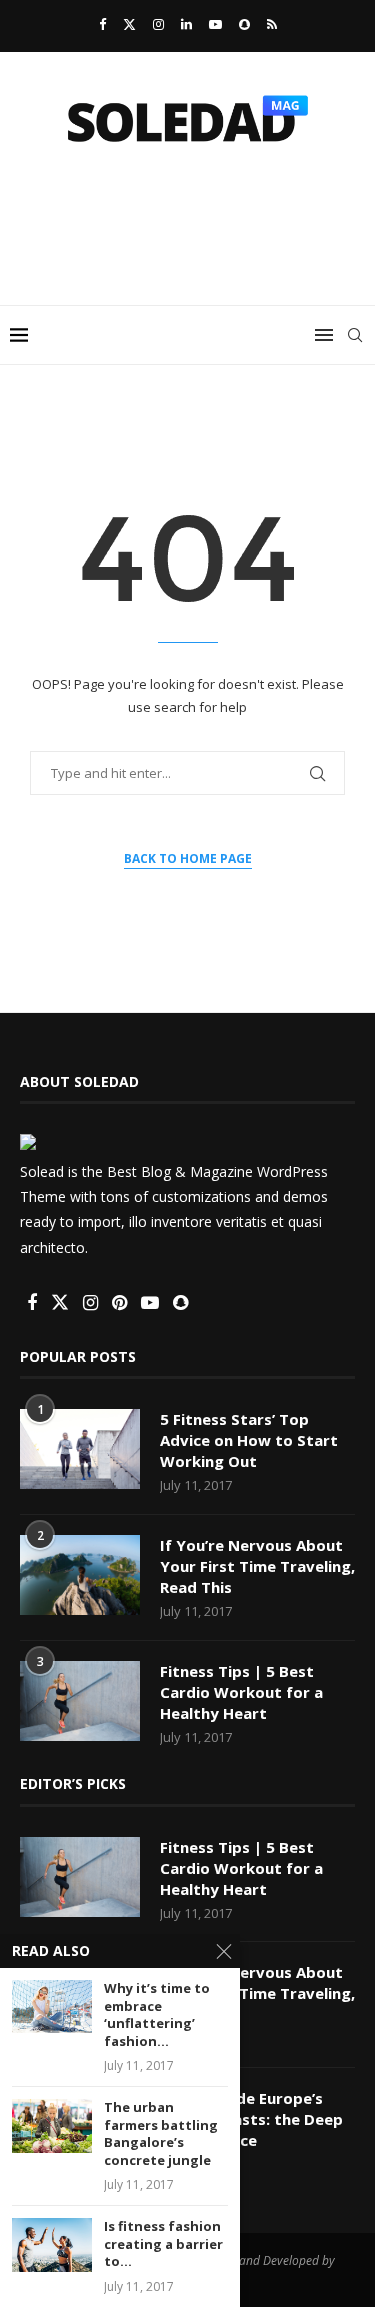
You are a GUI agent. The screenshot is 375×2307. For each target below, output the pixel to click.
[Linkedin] (186, 24)
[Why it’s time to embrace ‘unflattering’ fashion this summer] (52, 2006)
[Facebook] (102, 24)
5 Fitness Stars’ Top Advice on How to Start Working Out (249, 1440)
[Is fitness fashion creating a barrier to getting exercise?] (52, 2244)
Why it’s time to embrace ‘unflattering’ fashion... (157, 2015)
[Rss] (272, 24)
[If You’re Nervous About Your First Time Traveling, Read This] (80, 1575)
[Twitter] (129, 24)
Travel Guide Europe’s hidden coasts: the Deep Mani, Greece (251, 2119)
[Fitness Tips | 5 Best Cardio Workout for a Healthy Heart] (80, 1701)
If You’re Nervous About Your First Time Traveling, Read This (257, 1566)
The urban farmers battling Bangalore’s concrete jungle (161, 2134)
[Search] (355, 335)
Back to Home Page (188, 858)
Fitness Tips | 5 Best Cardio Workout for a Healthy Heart (241, 1692)
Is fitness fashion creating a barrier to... (163, 2244)
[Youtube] (215, 24)
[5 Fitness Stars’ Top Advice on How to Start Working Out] (80, 1449)
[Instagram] (158, 24)
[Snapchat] (244, 24)
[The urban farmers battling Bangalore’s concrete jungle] (52, 2125)
